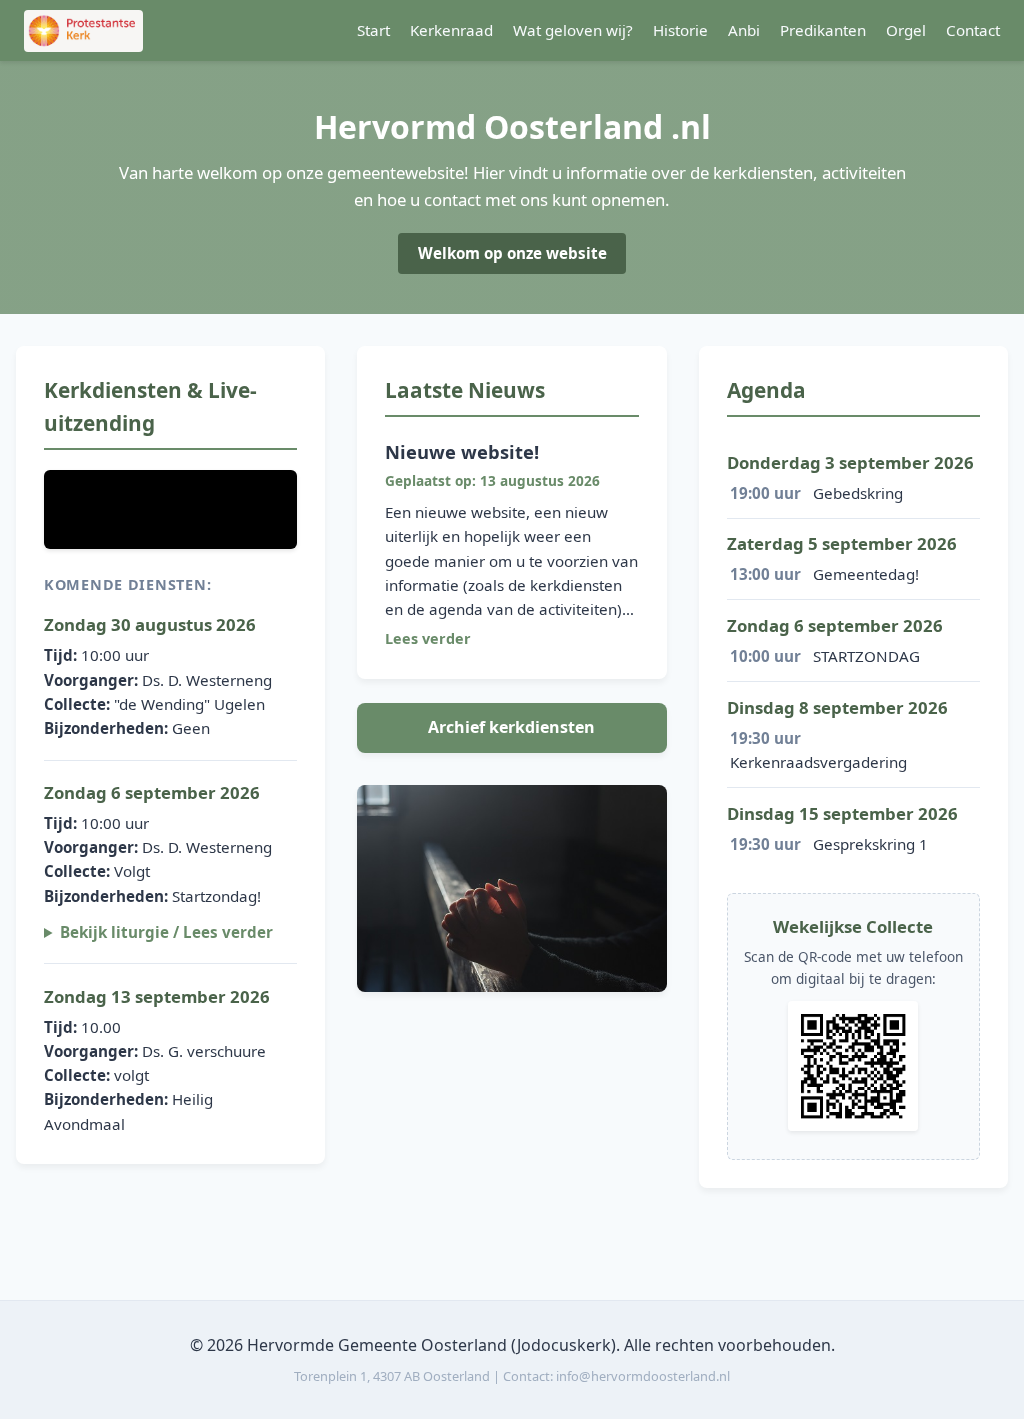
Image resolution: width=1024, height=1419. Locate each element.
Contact (973, 30)
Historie (680, 30)
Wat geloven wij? (573, 30)
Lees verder (428, 638)
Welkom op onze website (512, 253)
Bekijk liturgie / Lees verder (166, 932)
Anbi (744, 30)
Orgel (906, 30)
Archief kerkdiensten (511, 727)
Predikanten (823, 30)
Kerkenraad (451, 30)
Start (373, 30)
